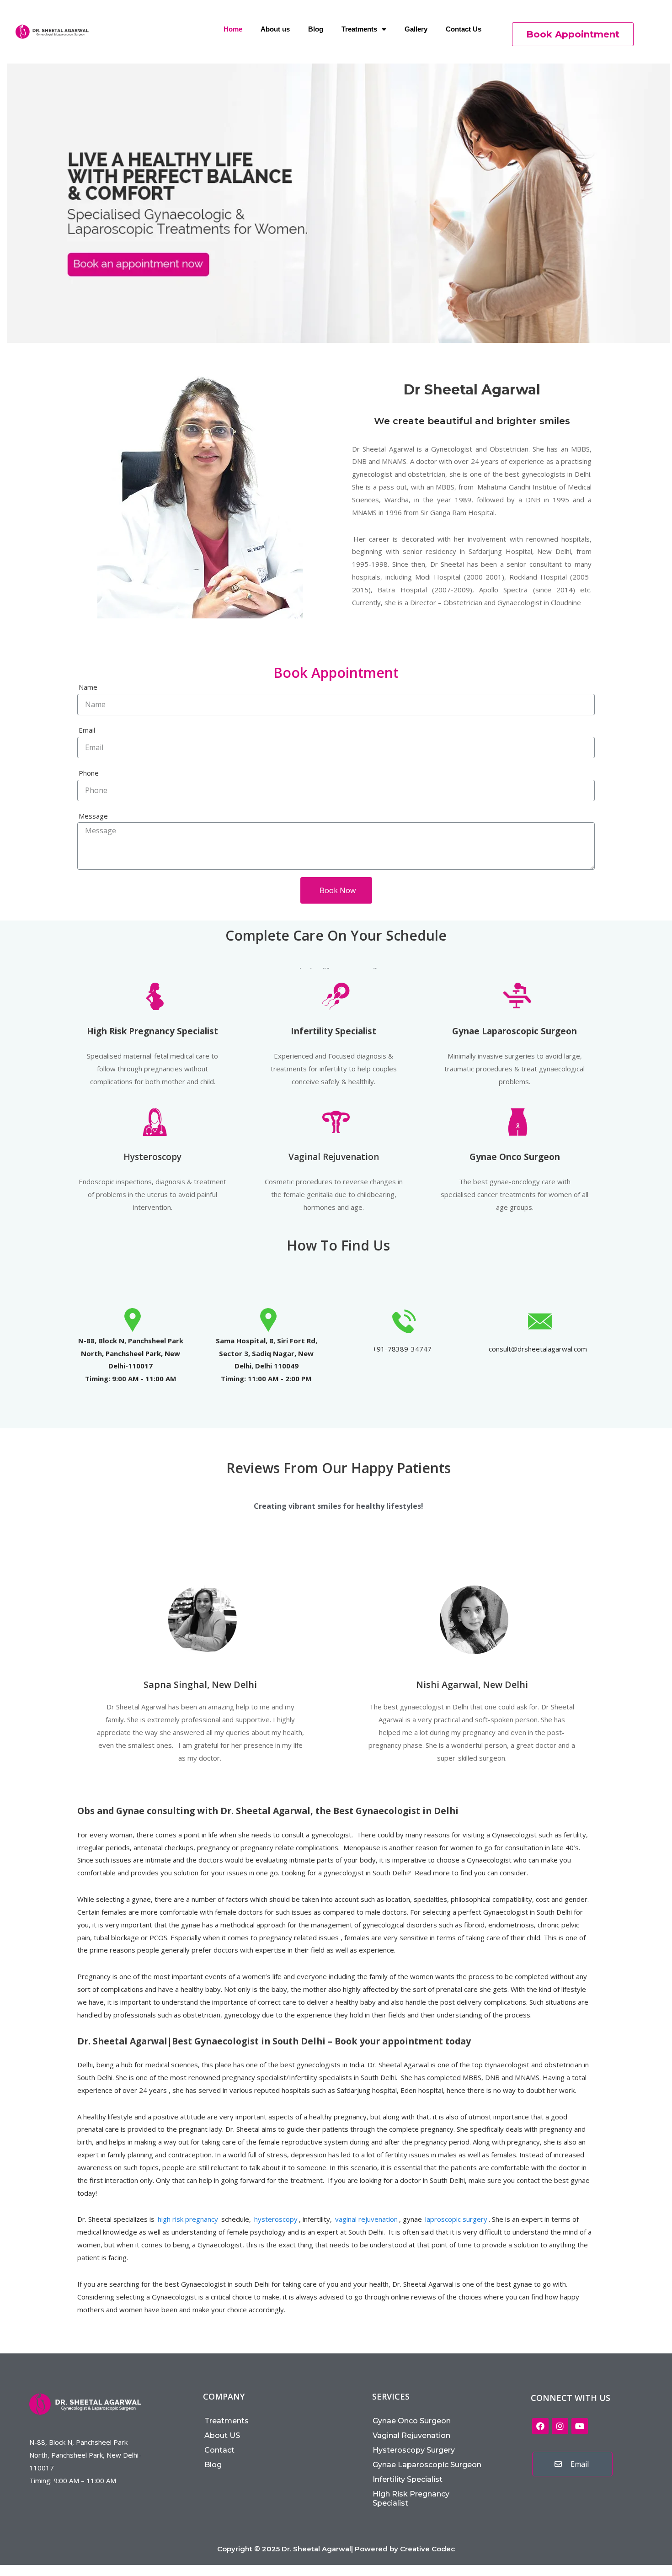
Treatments (359, 29)
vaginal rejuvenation (366, 2219)
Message (93, 816)
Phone (89, 773)
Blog (316, 29)
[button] (573, 34)
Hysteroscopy (152, 1157)
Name (88, 687)
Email (87, 730)
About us (275, 29)
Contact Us (464, 29)
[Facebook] (540, 2426)
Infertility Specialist (408, 2479)
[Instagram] (560, 2426)
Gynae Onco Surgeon (412, 2421)
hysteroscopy (276, 2219)
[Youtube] (580, 2426)
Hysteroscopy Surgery (414, 2450)
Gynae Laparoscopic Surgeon (427, 2465)
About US (222, 2435)
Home (233, 29)
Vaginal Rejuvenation (334, 1157)
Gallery (416, 29)
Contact (219, 2450)
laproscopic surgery (456, 2219)
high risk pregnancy (188, 2219)
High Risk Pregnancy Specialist (411, 2499)
